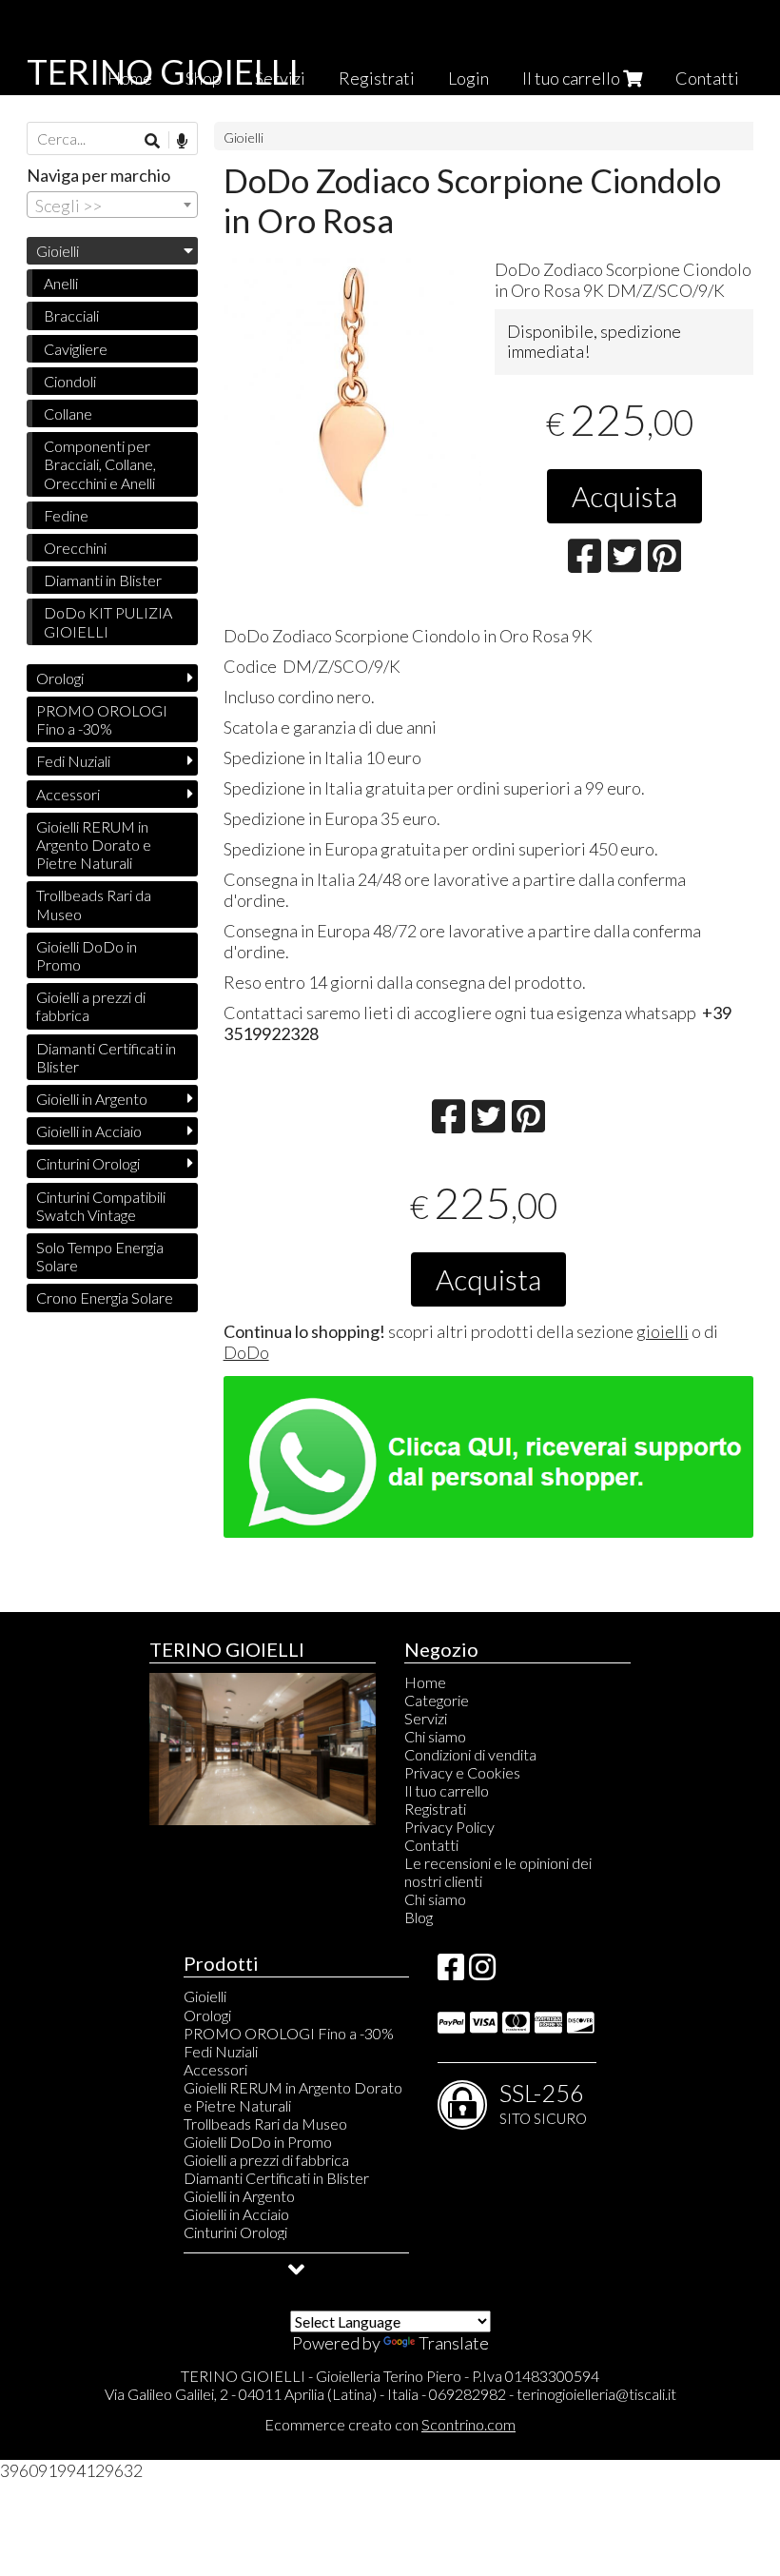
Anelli (61, 283)
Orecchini (75, 548)
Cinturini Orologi (88, 1163)
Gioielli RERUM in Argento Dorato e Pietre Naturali (94, 845)
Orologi (60, 678)
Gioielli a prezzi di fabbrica (91, 1006)
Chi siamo (435, 1736)
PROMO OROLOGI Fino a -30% (102, 719)
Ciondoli (70, 381)
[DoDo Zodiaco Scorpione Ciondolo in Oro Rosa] (352, 387)
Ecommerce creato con (390, 2424)
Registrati (377, 78)
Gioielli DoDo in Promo (87, 955)
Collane (68, 413)
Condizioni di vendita (470, 1754)
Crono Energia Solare (105, 1298)
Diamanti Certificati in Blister (106, 1057)
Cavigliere (76, 349)
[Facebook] (451, 1972)
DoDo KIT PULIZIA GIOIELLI (108, 621)
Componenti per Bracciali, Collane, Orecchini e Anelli (100, 464)
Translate (454, 2343)
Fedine (66, 515)
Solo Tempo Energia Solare (100, 1256)
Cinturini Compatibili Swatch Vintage (101, 1206)
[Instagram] (482, 1972)
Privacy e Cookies (462, 1772)
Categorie (437, 1700)
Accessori (68, 794)
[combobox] (112, 205)
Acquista (624, 496)
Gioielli (244, 138)
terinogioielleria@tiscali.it (596, 2394)
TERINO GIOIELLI (163, 71)
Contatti (707, 78)
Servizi (426, 1718)
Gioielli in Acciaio (89, 1131)
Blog (419, 1917)
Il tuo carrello (573, 78)
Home (425, 1682)
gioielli (663, 1331)
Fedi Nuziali (73, 761)
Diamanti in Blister (103, 580)
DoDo (246, 1352)
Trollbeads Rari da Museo (94, 904)
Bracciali (71, 315)
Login (468, 78)
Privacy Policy (449, 1827)
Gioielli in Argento (92, 1099)
